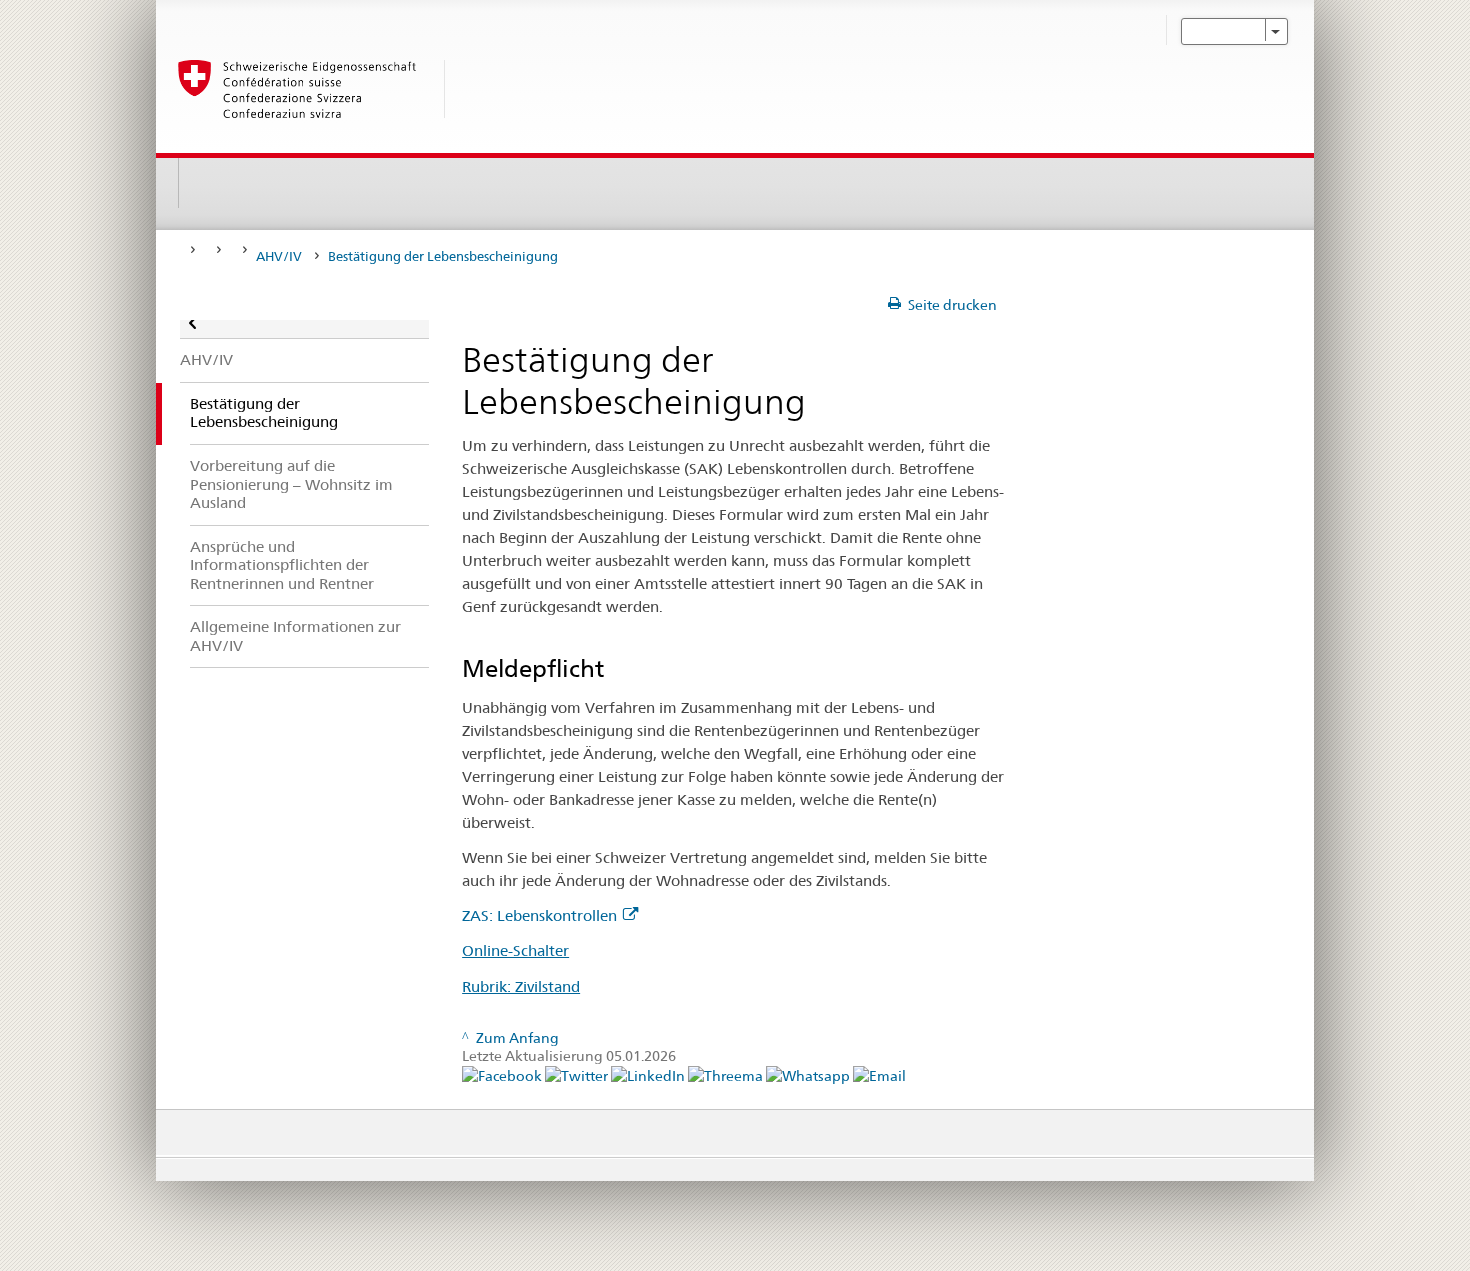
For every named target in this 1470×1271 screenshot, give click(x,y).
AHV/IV (279, 256)
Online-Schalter (515, 950)
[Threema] (727, 1075)
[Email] (879, 1075)
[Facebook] (503, 1075)
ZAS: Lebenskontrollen (539, 915)
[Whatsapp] (809, 1075)
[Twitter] (578, 1075)
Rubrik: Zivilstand (521, 986)
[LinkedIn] (649, 1075)
